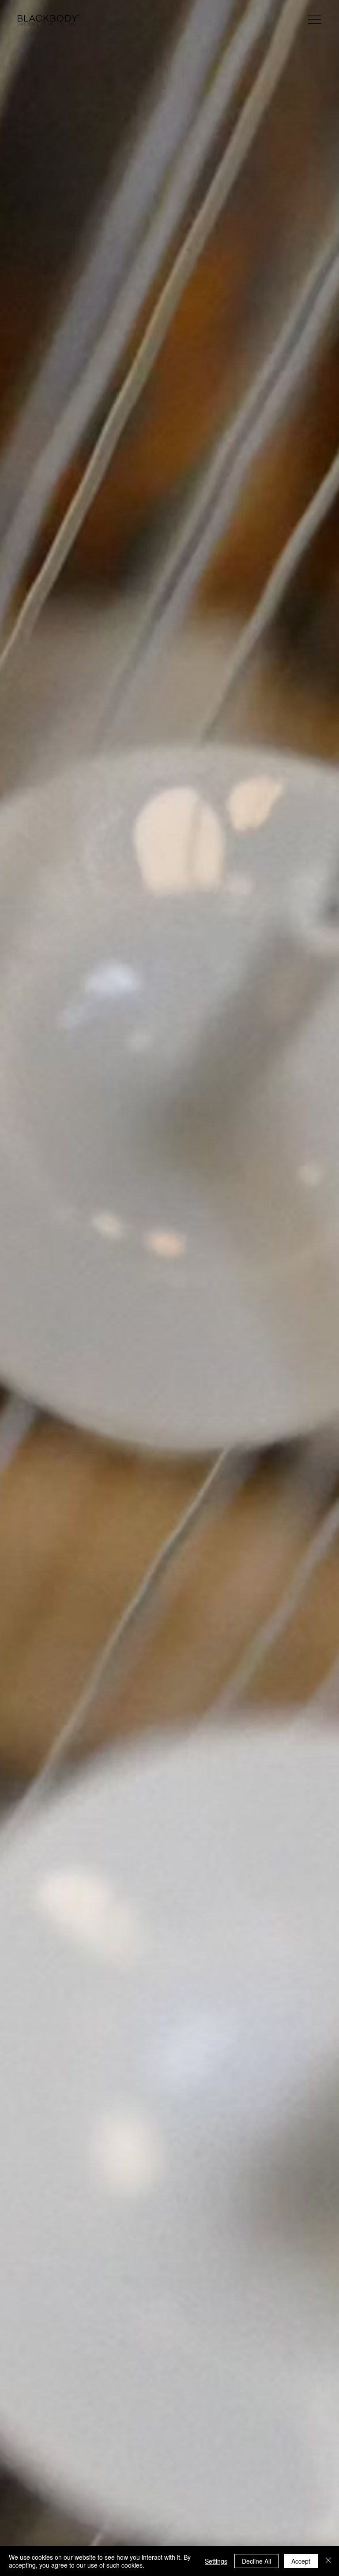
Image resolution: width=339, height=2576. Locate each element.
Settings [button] (216, 2561)
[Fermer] (328, 2561)
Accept (301, 2561)
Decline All (256, 2561)
